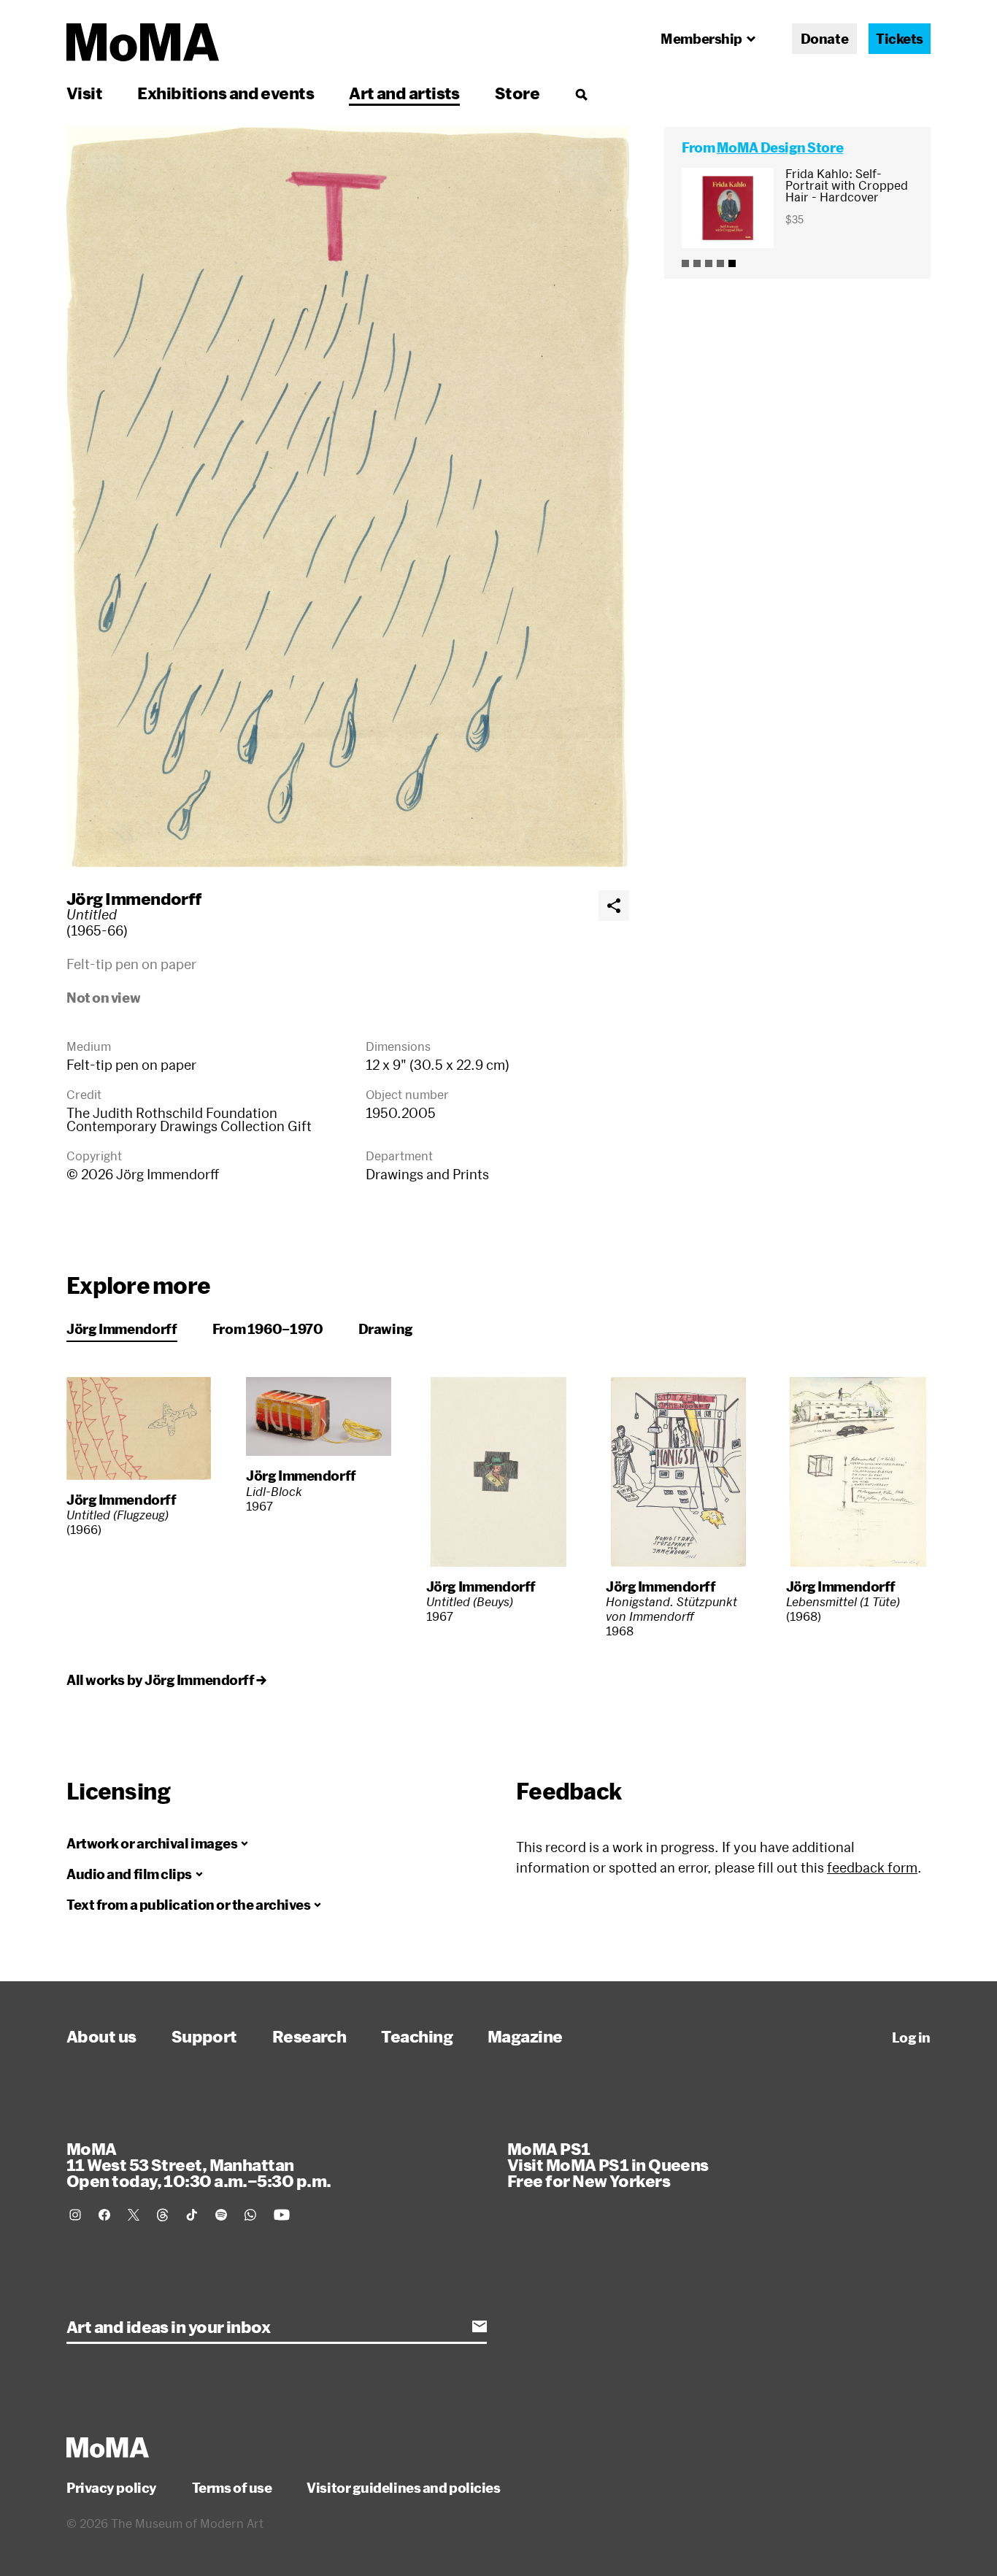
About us (101, 2036)
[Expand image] (348, 497)
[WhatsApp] (250, 2215)
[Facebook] (104, 2215)
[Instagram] (75, 2215)
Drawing (386, 1329)
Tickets (900, 39)
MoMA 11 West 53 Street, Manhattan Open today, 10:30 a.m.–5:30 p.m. (199, 2164)
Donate (824, 39)
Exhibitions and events (226, 93)
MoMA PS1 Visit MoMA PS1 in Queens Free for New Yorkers (608, 2164)
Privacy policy (112, 2488)
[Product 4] (720, 263)
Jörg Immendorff (134, 898)
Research (309, 2036)
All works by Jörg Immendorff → (166, 1680)
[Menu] (581, 94)
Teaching (417, 2036)
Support (204, 2036)
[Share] (614, 906)
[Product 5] (732, 263)
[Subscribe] (480, 2326)
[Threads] (163, 2215)
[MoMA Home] (143, 42)
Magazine (525, 2036)
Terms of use (232, 2488)
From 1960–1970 (268, 1329)
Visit (84, 93)
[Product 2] (697, 263)
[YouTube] (282, 2215)
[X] (134, 2215)
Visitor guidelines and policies (403, 2488)
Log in (911, 2037)
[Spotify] (221, 2215)
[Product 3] (709, 263)
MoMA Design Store (780, 147)
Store (517, 93)
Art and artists (404, 93)
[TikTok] (192, 2215)
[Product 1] (685, 263)
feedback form (872, 1867)
